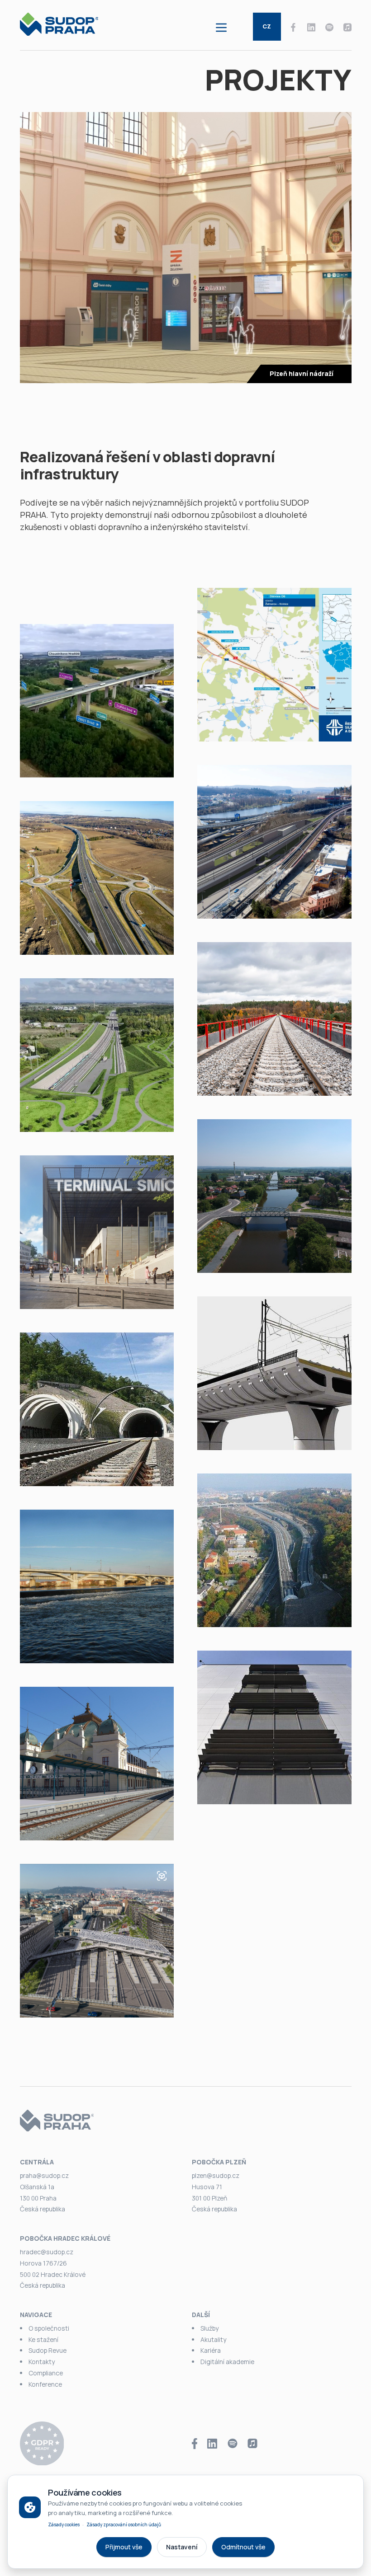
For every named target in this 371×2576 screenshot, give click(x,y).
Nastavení (182, 2547)
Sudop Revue (48, 2350)
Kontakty (42, 2362)
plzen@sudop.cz (216, 2175)
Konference (45, 2384)
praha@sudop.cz (44, 2175)
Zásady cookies (64, 2524)
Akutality (213, 2339)
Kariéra (211, 2350)
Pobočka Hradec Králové (65, 2238)
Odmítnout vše (243, 2547)
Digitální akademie (227, 2362)
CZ (267, 26)
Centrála (37, 2162)
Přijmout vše (124, 2547)
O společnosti (49, 2328)
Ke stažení (43, 2339)
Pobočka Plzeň (219, 2162)
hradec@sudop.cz (47, 2252)
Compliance (46, 2373)
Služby (209, 2328)
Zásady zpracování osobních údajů (124, 2524)
